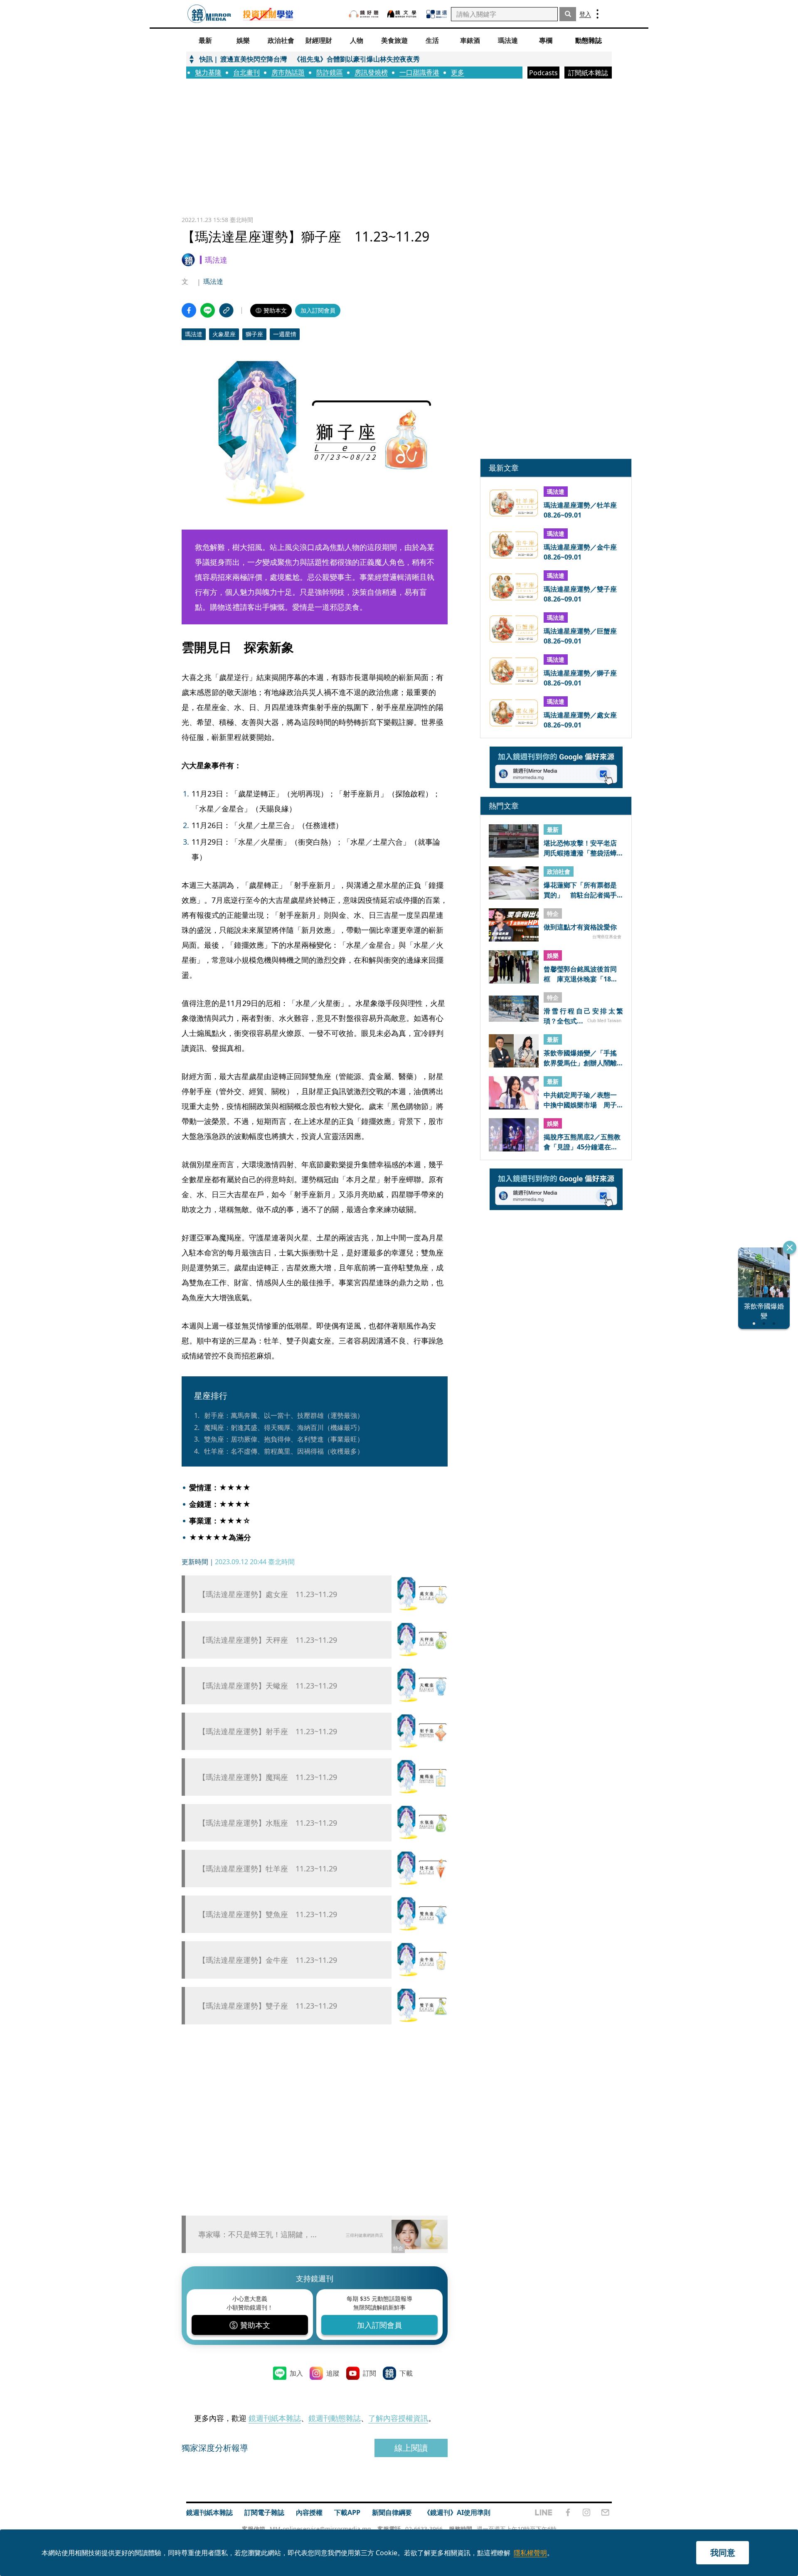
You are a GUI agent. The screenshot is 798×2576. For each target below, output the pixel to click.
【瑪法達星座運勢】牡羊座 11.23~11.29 (268, 1869)
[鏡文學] (403, 14)
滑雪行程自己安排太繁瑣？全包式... (583, 1016)
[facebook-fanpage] (568, 2512)
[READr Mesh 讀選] (437, 14)
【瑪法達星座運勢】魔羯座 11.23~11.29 (268, 1777)
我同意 (723, 2553)
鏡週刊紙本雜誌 (275, 2418)
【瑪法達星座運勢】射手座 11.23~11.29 (268, 1732)
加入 (296, 2373)
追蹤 (333, 2373)
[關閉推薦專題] (790, 1247)
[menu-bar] (597, 14)
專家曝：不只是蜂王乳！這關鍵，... (257, 2234)
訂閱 (369, 2373)
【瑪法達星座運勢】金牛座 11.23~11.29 (268, 1960)
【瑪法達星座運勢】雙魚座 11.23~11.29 (268, 1914)
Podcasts (543, 73)
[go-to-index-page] (209, 14)
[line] (544, 2512)
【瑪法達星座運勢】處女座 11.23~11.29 (268, 1594)
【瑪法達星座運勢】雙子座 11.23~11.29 (268, 2006)
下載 (406, 2373)
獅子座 (254, 334)
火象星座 (224, 334)
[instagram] (586, 2512)
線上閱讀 (411, 2448)
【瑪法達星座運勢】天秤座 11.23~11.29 (268, 1640)
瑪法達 (213, 281)
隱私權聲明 (530, 2553)
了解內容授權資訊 (398, 2418)
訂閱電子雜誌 (264, 2512)
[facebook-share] (189, 310)
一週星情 (285, 334)
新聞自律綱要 (392, 2512)
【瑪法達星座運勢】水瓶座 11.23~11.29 (268, 1823)
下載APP (347, 2512)
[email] (605, 2512)
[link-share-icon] (226, 310)
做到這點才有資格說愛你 (580, 927)
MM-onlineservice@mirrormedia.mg (320, 2529)
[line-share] (208, 310)
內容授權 (309, 2512)
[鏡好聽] (364, 14)
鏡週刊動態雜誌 (335, 2418)
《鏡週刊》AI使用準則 (457, 2512)
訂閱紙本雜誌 (588, 73)
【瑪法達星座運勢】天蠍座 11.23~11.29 (268, 1686)
